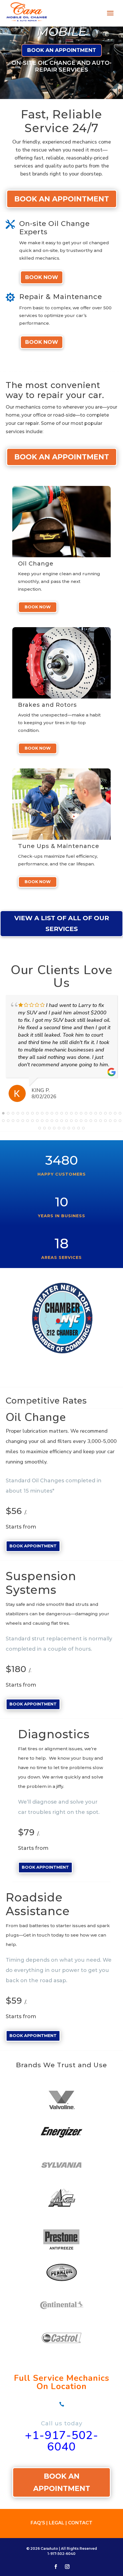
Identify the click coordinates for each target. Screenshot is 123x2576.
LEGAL (57, 2523)
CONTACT (80, 2523)
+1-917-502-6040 (62, 2441)
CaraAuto (49, 2548)
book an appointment (62, 50)
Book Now (42, 277)
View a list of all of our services (62, 923)
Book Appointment (33, 1546)
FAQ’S (38, 2523)
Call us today (62, 2423)
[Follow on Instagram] (67, 2567)
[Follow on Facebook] (56, 2567)
